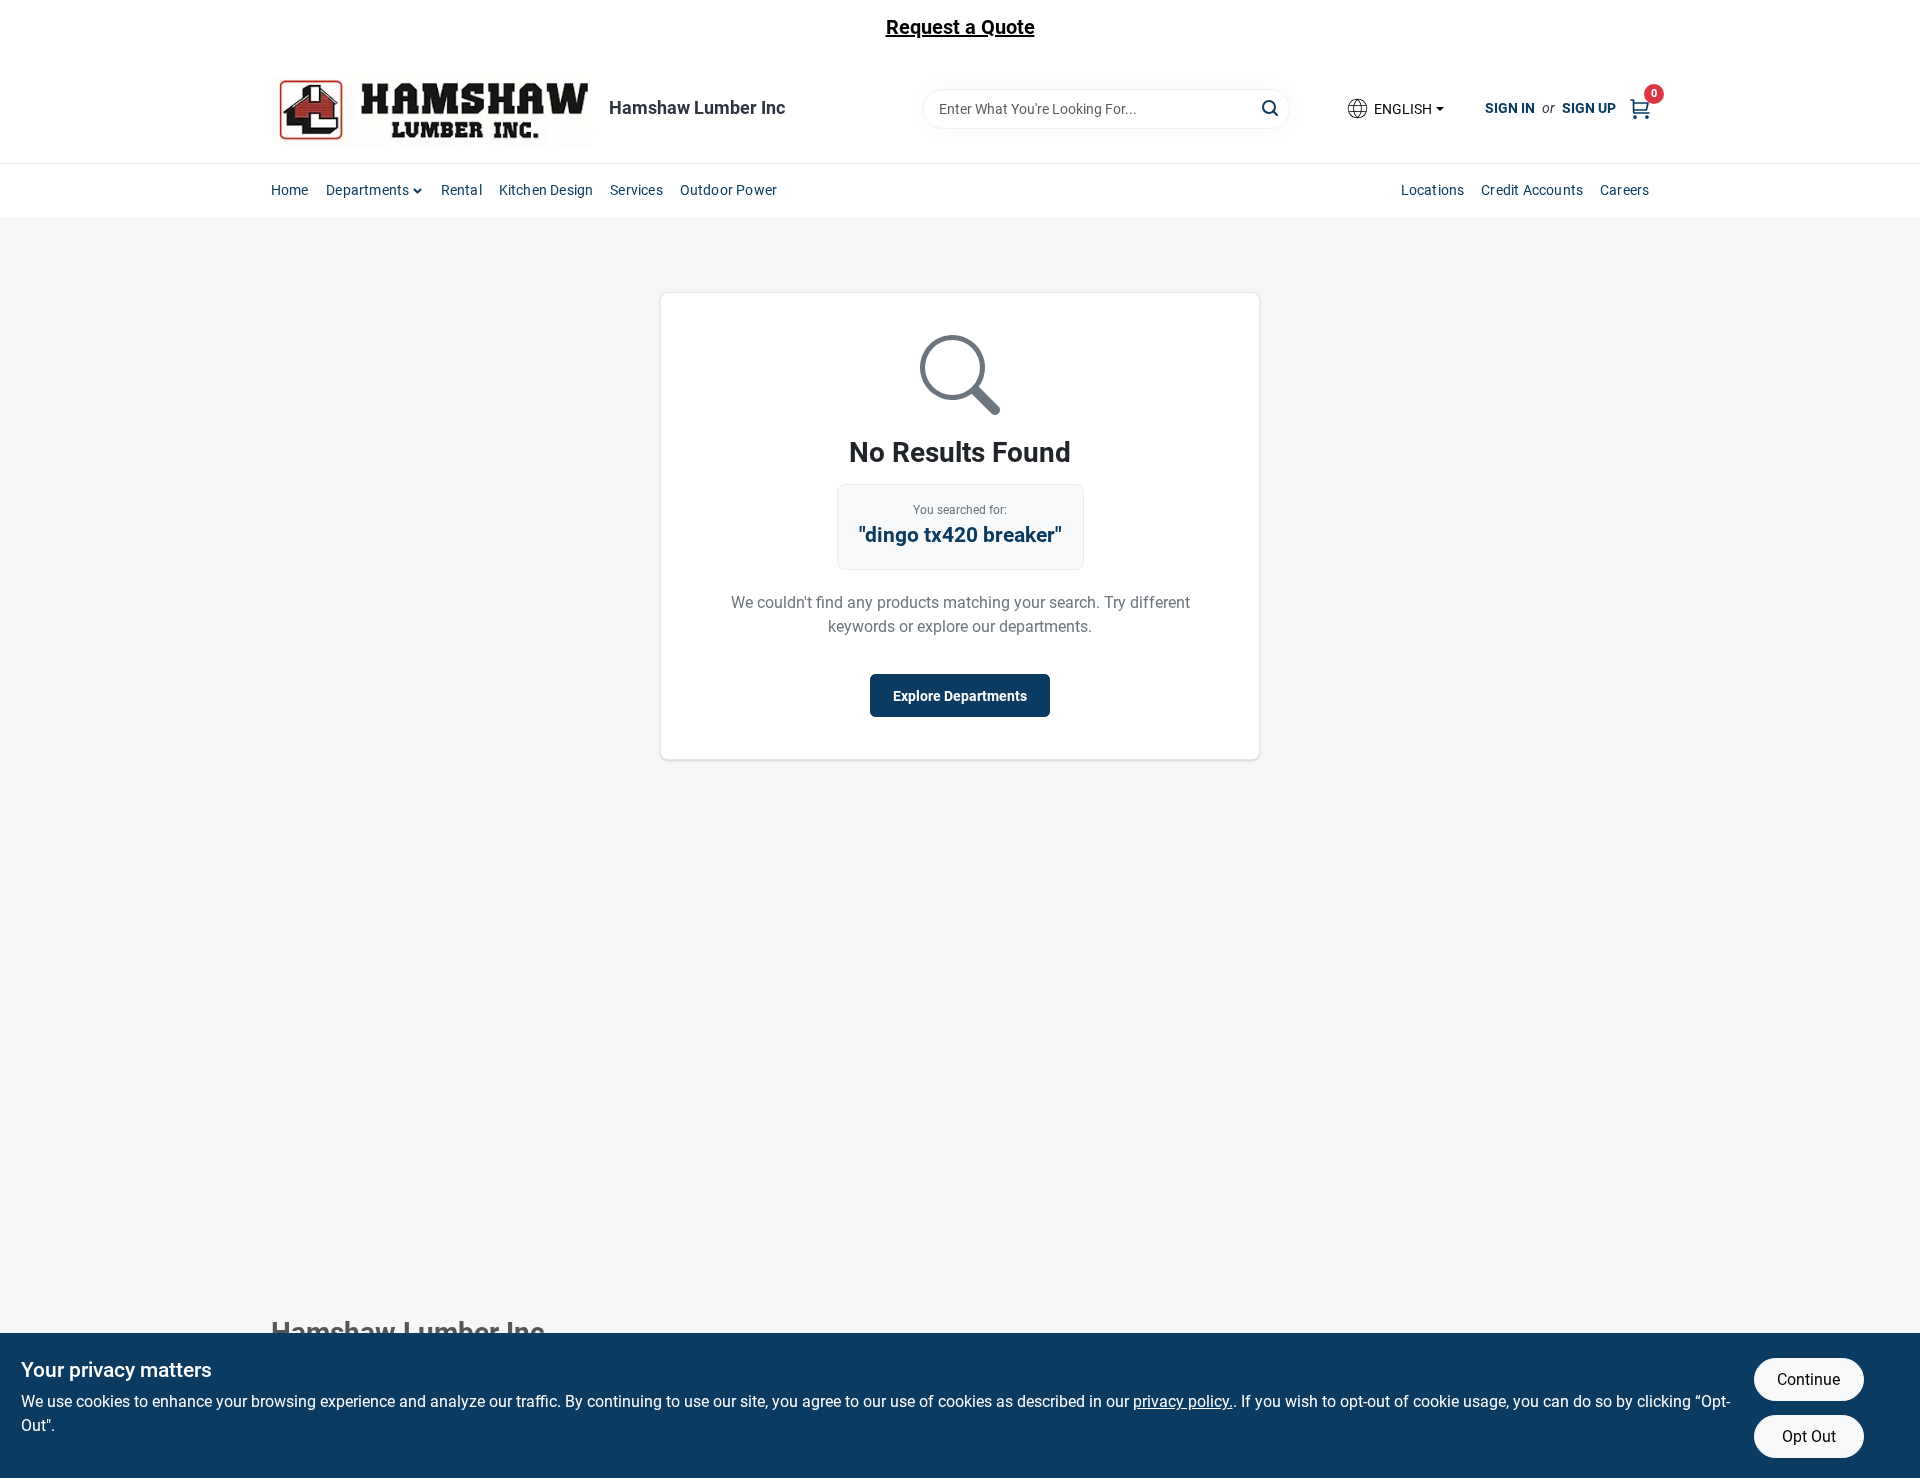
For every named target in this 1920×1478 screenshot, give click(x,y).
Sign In (1510, 108)
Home (290, 190)
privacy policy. (1183, 1401)
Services (636, 190)
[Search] (1271, 107)
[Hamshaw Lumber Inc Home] (433, 108)
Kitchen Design (546, 190)
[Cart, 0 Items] (1640, 108)
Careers (1624, 190)
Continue (1808, 1379)
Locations (1433, 190)
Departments (367, 190)
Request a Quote (960, 27)
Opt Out (1809, 1436)
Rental (461, 190)
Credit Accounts (1532, 190)
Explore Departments (960, 696)
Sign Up (1589, 108)
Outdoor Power (729, 190)
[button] (1394, 108)
